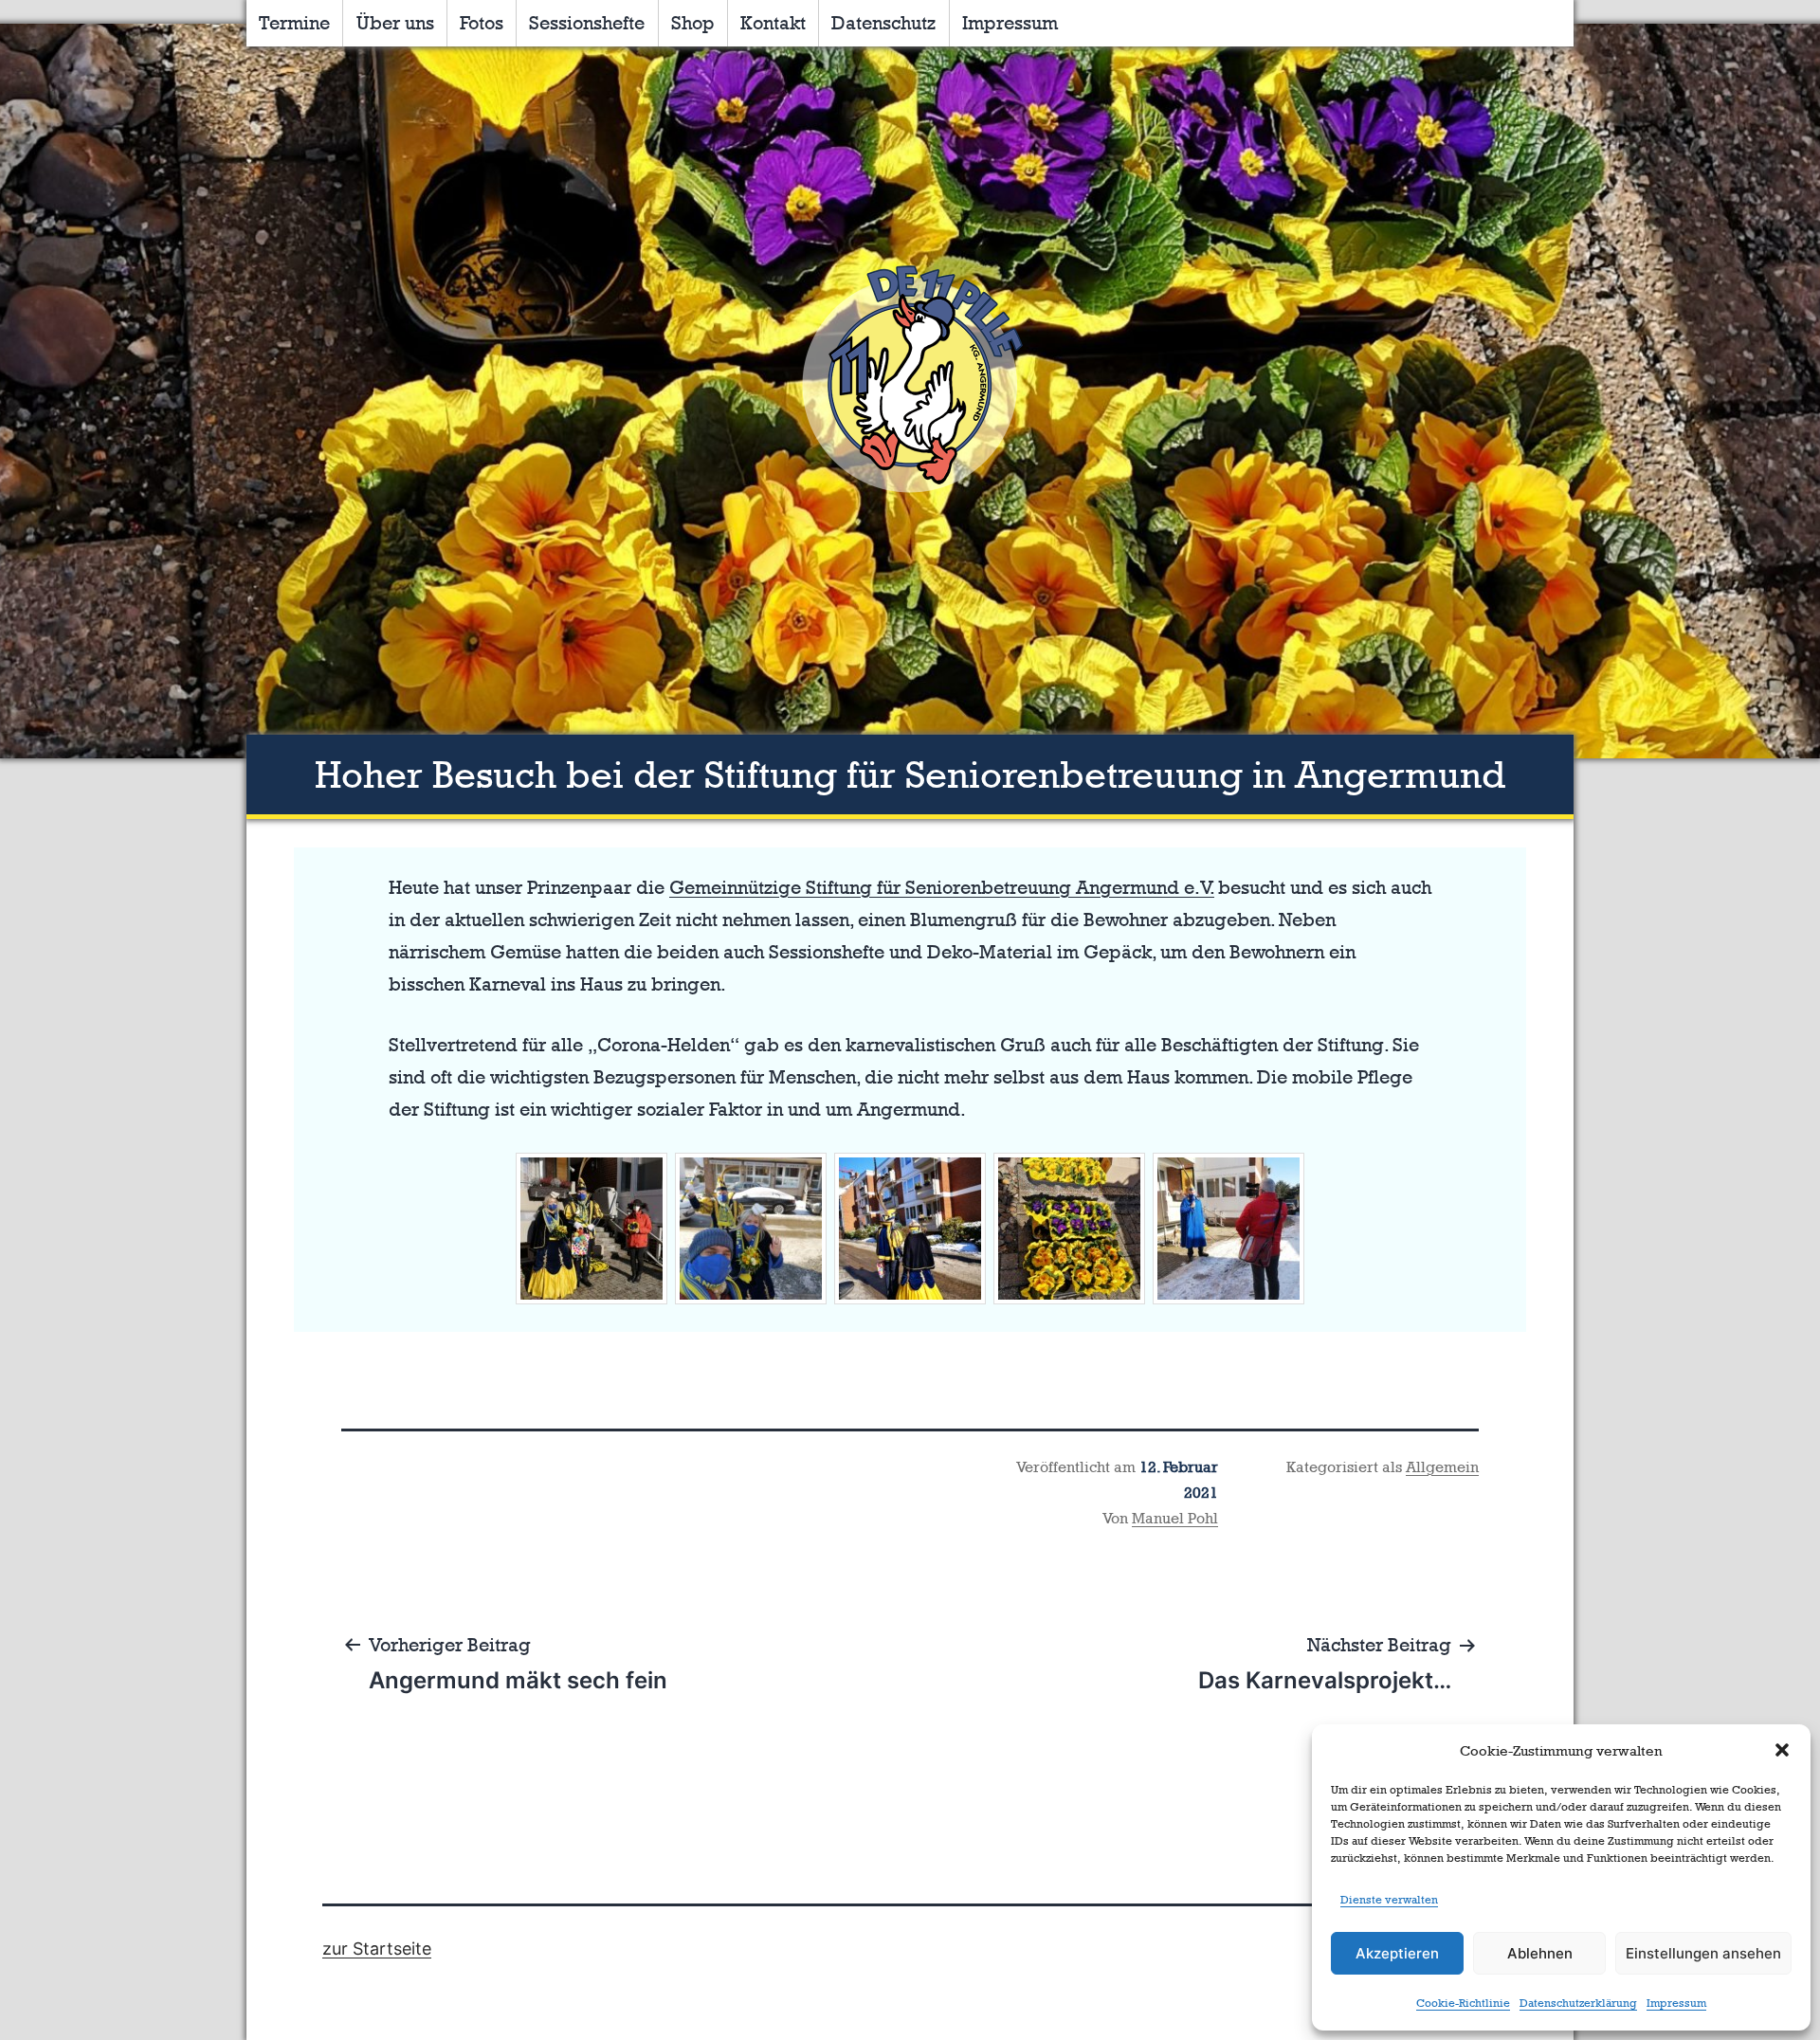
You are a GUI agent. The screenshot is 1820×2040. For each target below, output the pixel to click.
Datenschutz (883, 23)
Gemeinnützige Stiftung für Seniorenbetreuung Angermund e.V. (942, 887)
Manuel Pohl (1175, 1518)
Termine (294, 23)
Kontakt (773, 23)
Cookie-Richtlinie (1463, 2003)
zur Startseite (377, 1949)
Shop (693, 23)
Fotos (482, 23)
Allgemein (1442, 1467)
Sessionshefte (587, 23)
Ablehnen (1540, 1953)
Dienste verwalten (1389, 1900)
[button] (1782, 1750)
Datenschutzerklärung (1578, 2003)
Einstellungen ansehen (1703, 1953)
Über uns (395, 23)
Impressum (1676, 2003)
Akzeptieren (1397, 1953)
